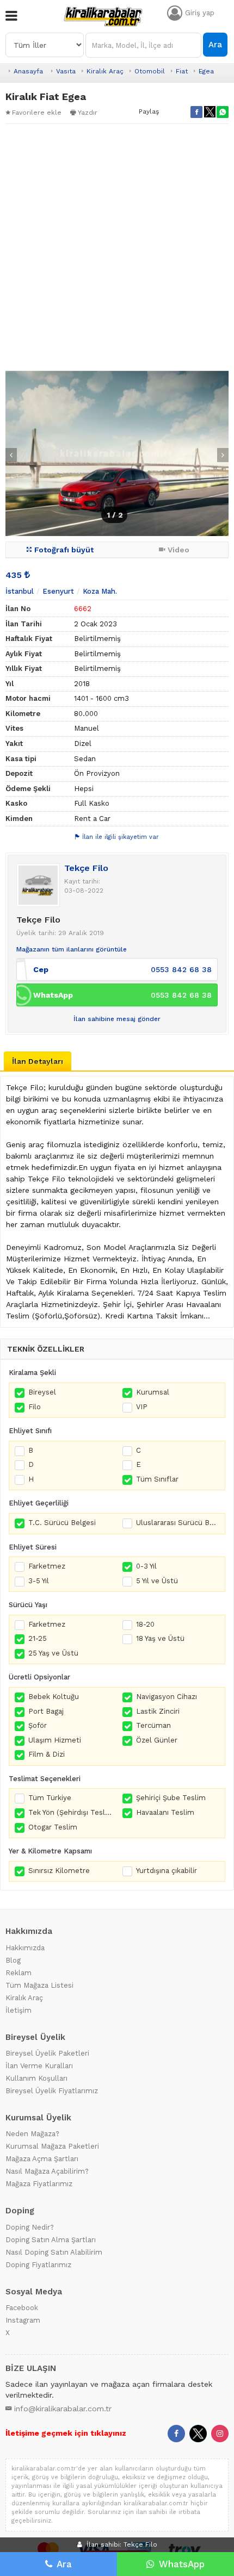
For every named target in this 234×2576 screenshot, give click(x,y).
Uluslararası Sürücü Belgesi (178, 1523)
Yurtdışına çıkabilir (167, 1871)
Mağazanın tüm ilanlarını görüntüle (72, 949)
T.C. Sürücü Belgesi (62, 1523)
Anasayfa (28, 71)
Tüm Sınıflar (157, 1479)
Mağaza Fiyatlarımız (39, 2184)
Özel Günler (157, 1740)
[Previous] (11, 455)
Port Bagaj (46, 1711)
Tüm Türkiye (50, 1798)
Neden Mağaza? (32, 2134)
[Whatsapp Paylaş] (223, 112)
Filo (35, 1407)
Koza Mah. (100, 591)
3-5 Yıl (39, 1581)
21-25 (38, 1638)
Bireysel (42, 1392)
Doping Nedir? (30, 2227)
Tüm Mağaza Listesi (39, 1985)
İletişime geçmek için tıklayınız (66, 2433)
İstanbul (20, 591)
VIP (142, 1407)
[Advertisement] (117, 247)
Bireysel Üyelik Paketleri (47, 2053)
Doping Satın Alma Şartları (51, 2240)
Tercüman (153, 1725)
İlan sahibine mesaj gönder (117, 1019)
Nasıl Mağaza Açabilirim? (47, 2171)
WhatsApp (182, 2564)
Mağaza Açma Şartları (42, 2159)
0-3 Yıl (146, 1566)
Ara (215, 45)
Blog (13, 1960)
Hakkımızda (25, 1948)
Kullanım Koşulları (36, 2078)
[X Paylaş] (210, 112)
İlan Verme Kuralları (39, 2066)
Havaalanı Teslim (165, 1812)
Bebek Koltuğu (54, 1697)
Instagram (23, 2320)
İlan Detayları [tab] (38, 1061)
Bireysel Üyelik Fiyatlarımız (52, 2091)
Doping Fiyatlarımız (38, 2265)
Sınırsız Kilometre (59, 1871)
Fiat (182, 71)
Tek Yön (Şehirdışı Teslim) (70, 1812)
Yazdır (88, 113)
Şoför (38, 1725)
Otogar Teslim (53, 1827)
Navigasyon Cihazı (167, 1697)
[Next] (223, 455)
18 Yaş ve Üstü (160, 1638)
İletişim (19, 2010)
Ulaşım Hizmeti (55, 1740)
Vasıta (66, 71)
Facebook (22, 2308)
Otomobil (150, 71)
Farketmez (47, 1566)
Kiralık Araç (105, 71)
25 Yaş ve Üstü (53, 1653)
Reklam (19, 1973)
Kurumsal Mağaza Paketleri (52, 2146)
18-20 (145, 1624)
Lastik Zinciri (158, 1711)
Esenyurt (58, 591)
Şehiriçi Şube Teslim (171, 1798)
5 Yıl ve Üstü (157, 1581)
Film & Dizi (47, 1754)
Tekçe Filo (86, 868)
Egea (206, 71)
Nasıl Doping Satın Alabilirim (54, 2252)
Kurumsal (153, 1392)
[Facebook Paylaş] (196, 112)
